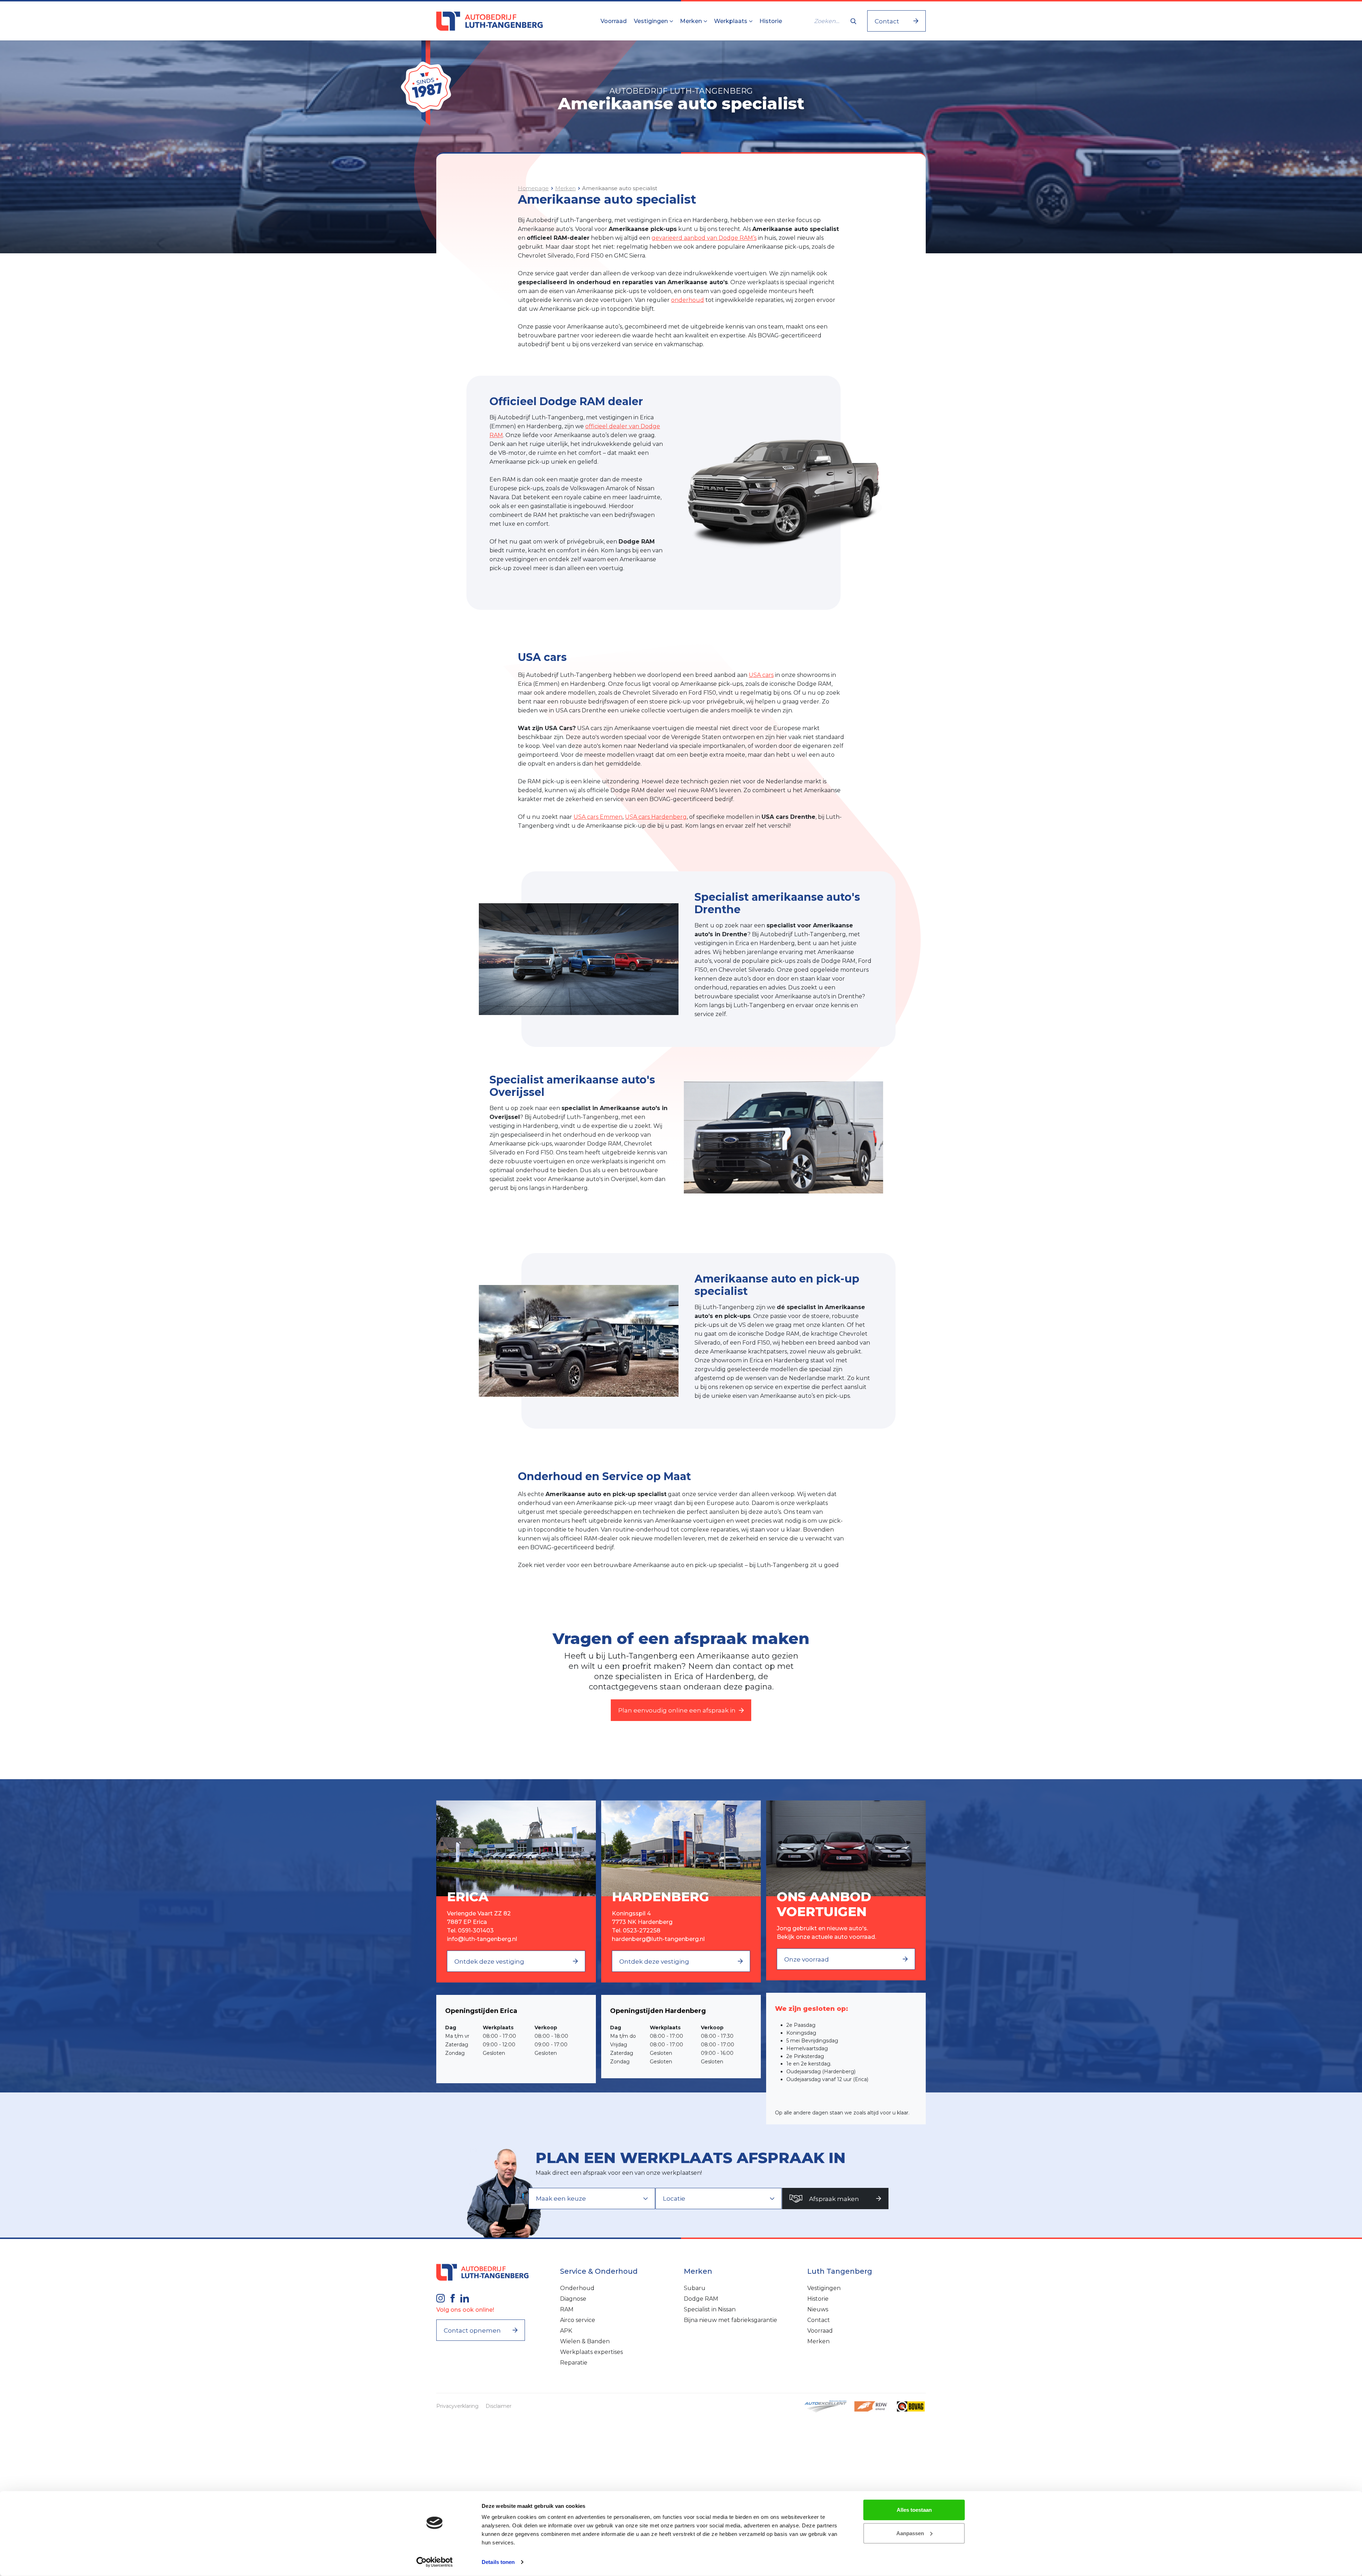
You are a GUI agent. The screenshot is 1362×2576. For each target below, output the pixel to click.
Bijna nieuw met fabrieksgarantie (730, 2320)
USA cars (761, 675)
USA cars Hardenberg (656, 817)
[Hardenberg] (681, 1848)
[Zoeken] (853, 21)
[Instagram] (441, 2298)
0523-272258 (642, 1930)
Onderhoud (577, 2288)
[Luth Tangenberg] (489, 21)
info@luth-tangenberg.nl (482, 1939)
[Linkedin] (465, 2298)
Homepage (533, 188)
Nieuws (818, 2309)
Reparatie (574, 2363)
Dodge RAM (701, 2299)
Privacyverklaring (457, 2406)
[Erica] (516, 1848)
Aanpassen (910, 2533)
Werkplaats (731, 21)
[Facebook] (453, 2298)
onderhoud (688, 300)
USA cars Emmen (598, 817)
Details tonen (498, 2562)
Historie (771, 21)
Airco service (578, 2320)
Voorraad (614, 21)
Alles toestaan (914, 2510)
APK (566, 2331)
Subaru (695, 2288)
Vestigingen (652, 21)
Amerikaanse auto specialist (620, 188)
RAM (567, 2309)
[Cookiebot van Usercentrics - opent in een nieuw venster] (435, 2562)
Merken (692, 21)
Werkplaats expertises (591, 2352)
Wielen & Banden (585, 2341)
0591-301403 (476, 1930)
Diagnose (573, 2299)
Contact (819, 2320)
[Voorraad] (846, 1848)
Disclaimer (499, 2406)
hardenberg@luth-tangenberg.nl (658, 1939)
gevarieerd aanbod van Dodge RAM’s (704, 238)
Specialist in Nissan (710, 2309)
